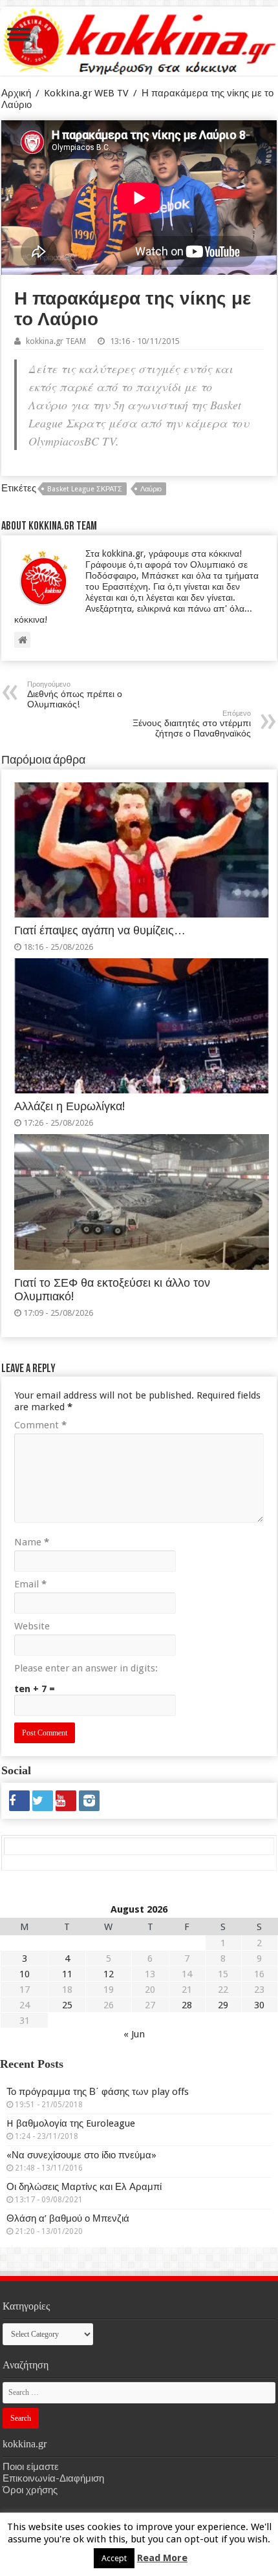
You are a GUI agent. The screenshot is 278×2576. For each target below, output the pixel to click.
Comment (40, 1425)
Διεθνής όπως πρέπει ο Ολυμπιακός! (75, 695)
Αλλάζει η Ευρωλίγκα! (69, 1106)
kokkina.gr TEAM (56, 341)
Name (32, 1542)
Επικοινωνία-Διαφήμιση (53, 2478)
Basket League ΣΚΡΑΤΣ (85, 489)
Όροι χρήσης (30, 2490)
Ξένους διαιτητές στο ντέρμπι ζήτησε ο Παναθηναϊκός (192, 724)
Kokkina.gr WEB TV (86, 93)
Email (30, 1584)
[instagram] (89, 1801)
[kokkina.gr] (140, 39)
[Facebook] (19, 1801)
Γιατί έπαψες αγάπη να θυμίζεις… (100, 930)
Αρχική (16, 93)
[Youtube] (66, 1801)
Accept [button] (114, 2558)
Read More (162, 2558)
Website (32, 1626)
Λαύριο (151, 489)
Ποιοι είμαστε (31, 2467)
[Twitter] (43, 1801)
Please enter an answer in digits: (86, 1668)
